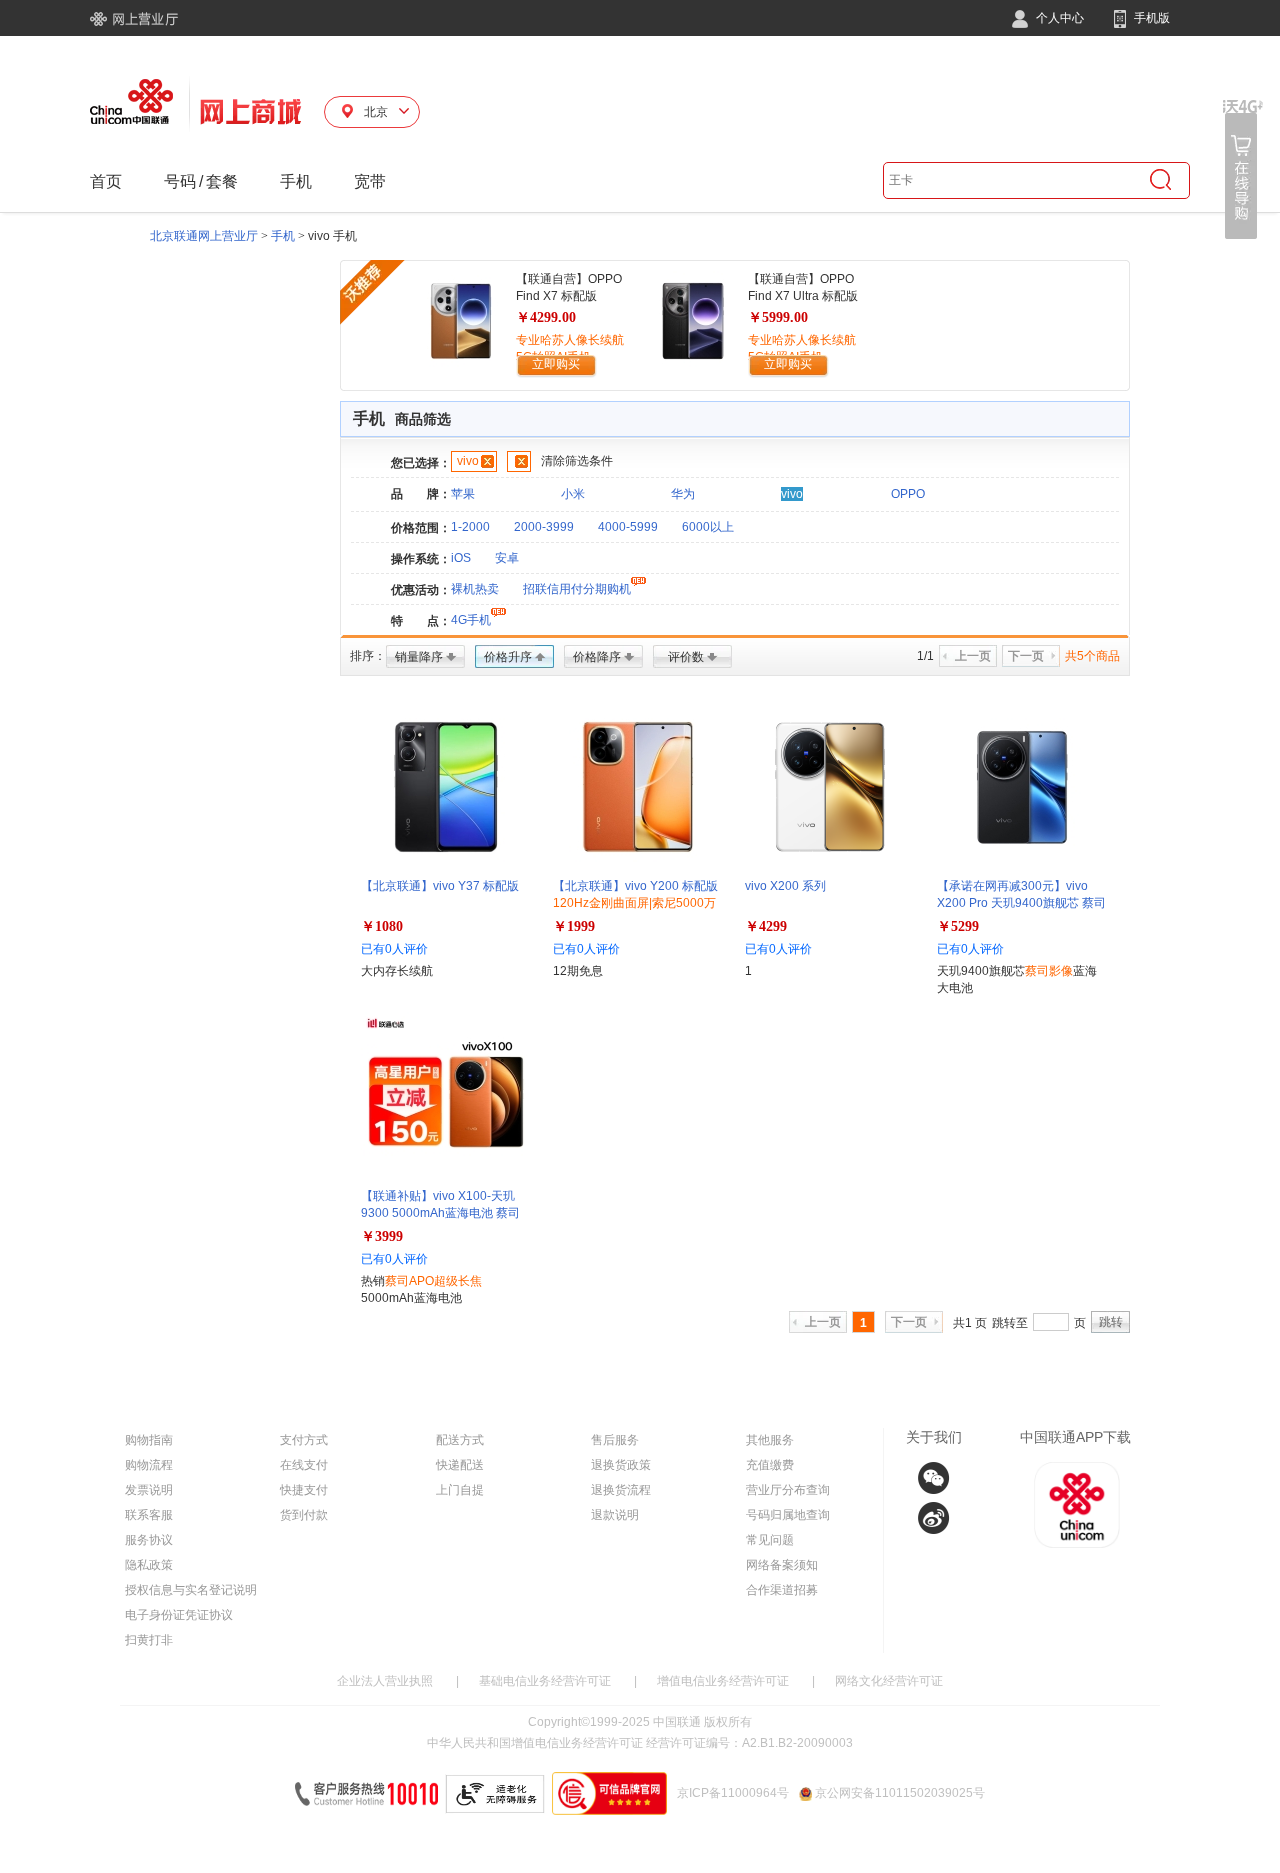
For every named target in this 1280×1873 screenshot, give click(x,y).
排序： (368, 656)
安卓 (507, 558)
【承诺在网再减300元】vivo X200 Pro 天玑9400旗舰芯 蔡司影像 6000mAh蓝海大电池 (1021, 903)
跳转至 (1010, 1323)
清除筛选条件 (577, 461)
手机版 (1150, 18)
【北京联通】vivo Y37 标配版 (440, 886)
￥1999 (574, 926)
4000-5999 (628, 527)
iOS (461, 558)
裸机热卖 (475, 589)
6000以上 (708, 527)
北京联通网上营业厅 (204, 236)
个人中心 (1058, 18)
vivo (468, 461)
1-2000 (470, 527)
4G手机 (471, 620)
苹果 (463, 494)
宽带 (370, 181)
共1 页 (970, 1323)
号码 (180, 181)
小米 (573, 494)
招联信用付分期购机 (577, 589)
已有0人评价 (394, 949)
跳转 (1111, 1322)
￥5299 (958, 926)
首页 (106, 181)
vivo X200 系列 (785, 886)
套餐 (222, 181)
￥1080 (382, 926)
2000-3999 (544, 527)
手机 (296, 181)
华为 (683, 494)
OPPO (908, 494)
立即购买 (556, 364)
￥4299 (766, 926)
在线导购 (1243, 169)
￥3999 (382, 1236)
